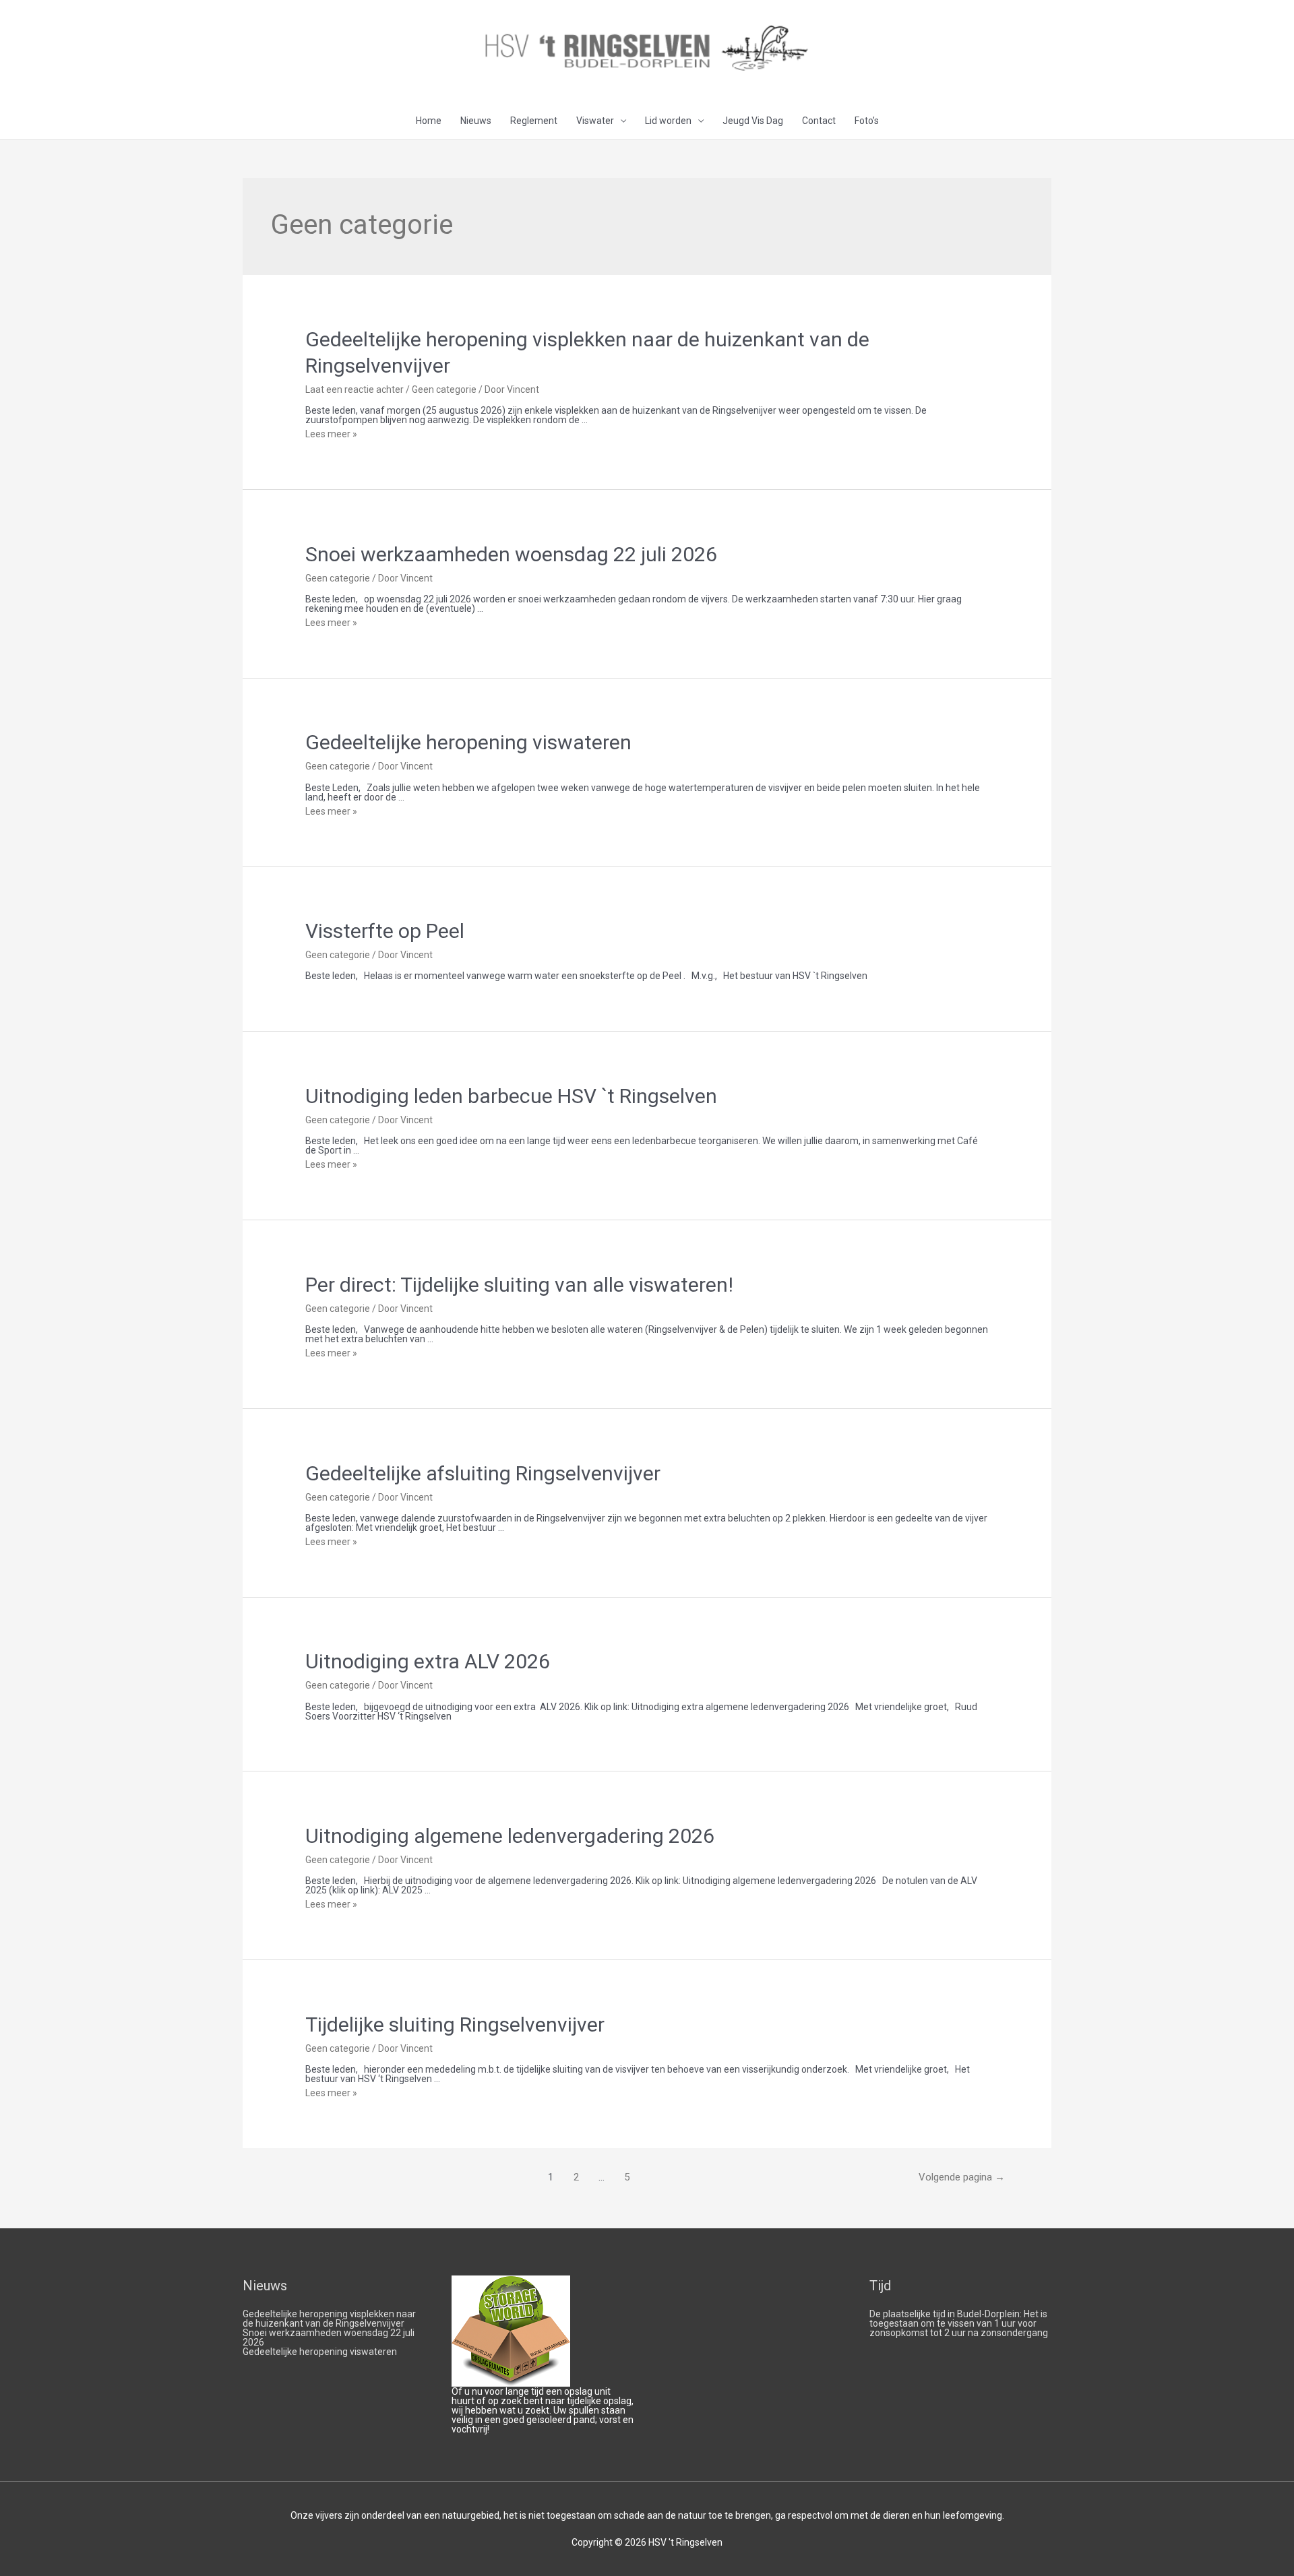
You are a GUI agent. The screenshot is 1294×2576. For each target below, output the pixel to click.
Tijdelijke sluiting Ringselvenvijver (455, 2024)
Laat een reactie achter (355, 389)
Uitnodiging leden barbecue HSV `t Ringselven (511, 1096)
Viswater (595, 121)
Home (429, 121)
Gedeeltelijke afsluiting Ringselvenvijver (483, 1473)
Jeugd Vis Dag (753, 121)
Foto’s (867, 121)
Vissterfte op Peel (385, 931)
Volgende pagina (962, 2177)
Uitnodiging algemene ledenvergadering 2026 (510, 1836)
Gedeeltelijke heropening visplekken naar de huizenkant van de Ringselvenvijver (329, 2319)
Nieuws (476, 121)
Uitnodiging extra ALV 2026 (428, 1661)
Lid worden (668, 121)
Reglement (534, 121)
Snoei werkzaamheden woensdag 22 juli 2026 (511, 554)
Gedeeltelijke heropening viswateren (468, 742)
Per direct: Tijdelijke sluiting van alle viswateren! (519, 1285)
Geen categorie (444, 389)
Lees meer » (331, 434)
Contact (819, 121)
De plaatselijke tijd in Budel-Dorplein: (946, 2314)
